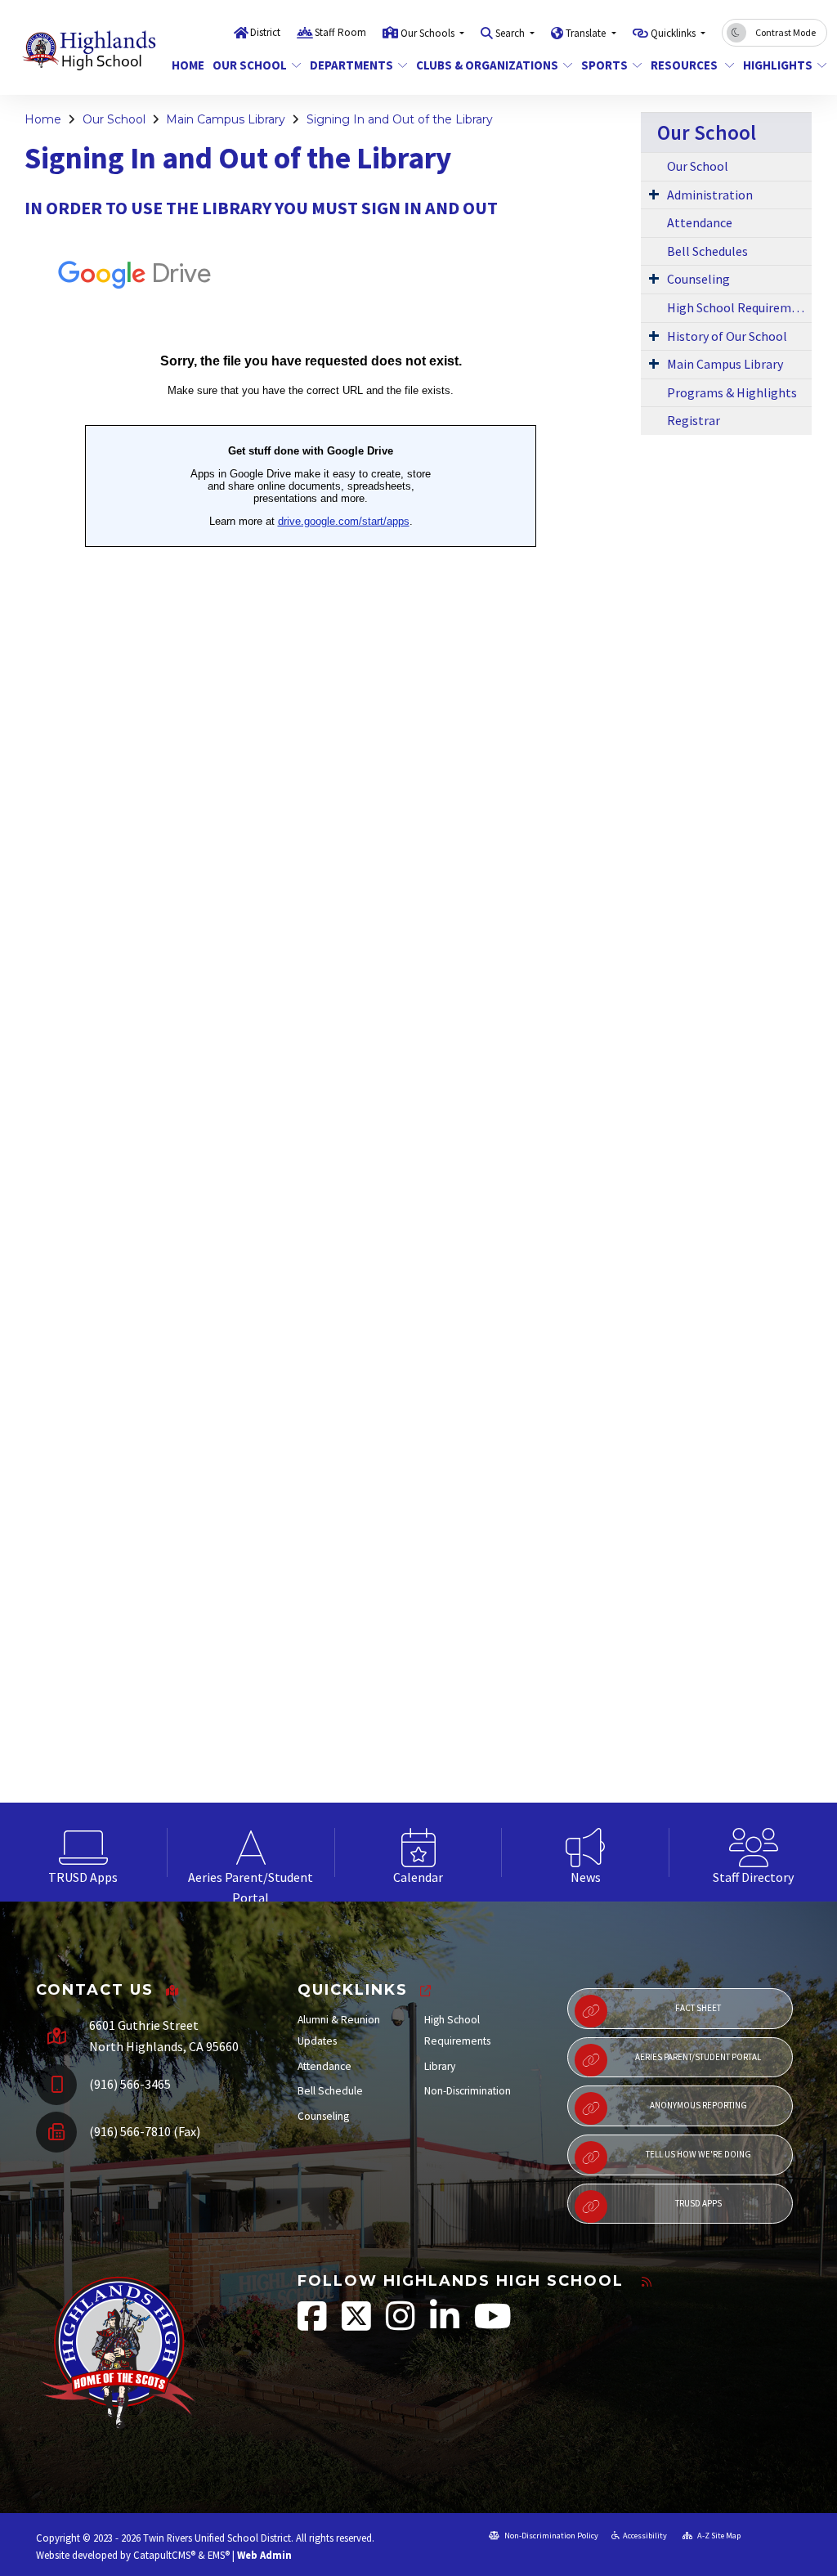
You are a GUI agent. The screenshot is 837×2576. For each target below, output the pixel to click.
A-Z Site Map (718, 2536)
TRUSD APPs (698, 2203)
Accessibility (645, 2536)
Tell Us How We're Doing (698, 2154)
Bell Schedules (707, 251)
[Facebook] (313, 2325)
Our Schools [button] (429, 33)
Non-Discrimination (468, 2091)
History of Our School (727, 336)
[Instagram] (402, 2325)
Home (186, 65)
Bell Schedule (330, 2091)
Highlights (778, 65)
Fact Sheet (698, 2008)
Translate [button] (587, 33)
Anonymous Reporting (698, 2105)
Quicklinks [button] (674, 33)
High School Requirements (739, 307)
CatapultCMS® (164, 2555)
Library (440, 2066)
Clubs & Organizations (486, 65)
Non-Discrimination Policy (551, 2536)
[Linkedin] (446, 2325)
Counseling (698, 279)
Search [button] (511, 33)
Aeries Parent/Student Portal (698, 2057)
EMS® (219, 2555)
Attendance (700, 222)
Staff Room (340, 32)
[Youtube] (493, 2325)
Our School (250, 65)
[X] (358, 2325)
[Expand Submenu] (654, 194)
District (265, 32)
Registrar (694, 420)
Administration (710, 195)
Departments (351, 65)
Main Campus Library (226, 119)
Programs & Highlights (732, 392)
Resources (685, 65)
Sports (604, 65)
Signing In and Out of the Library (400, 119)
